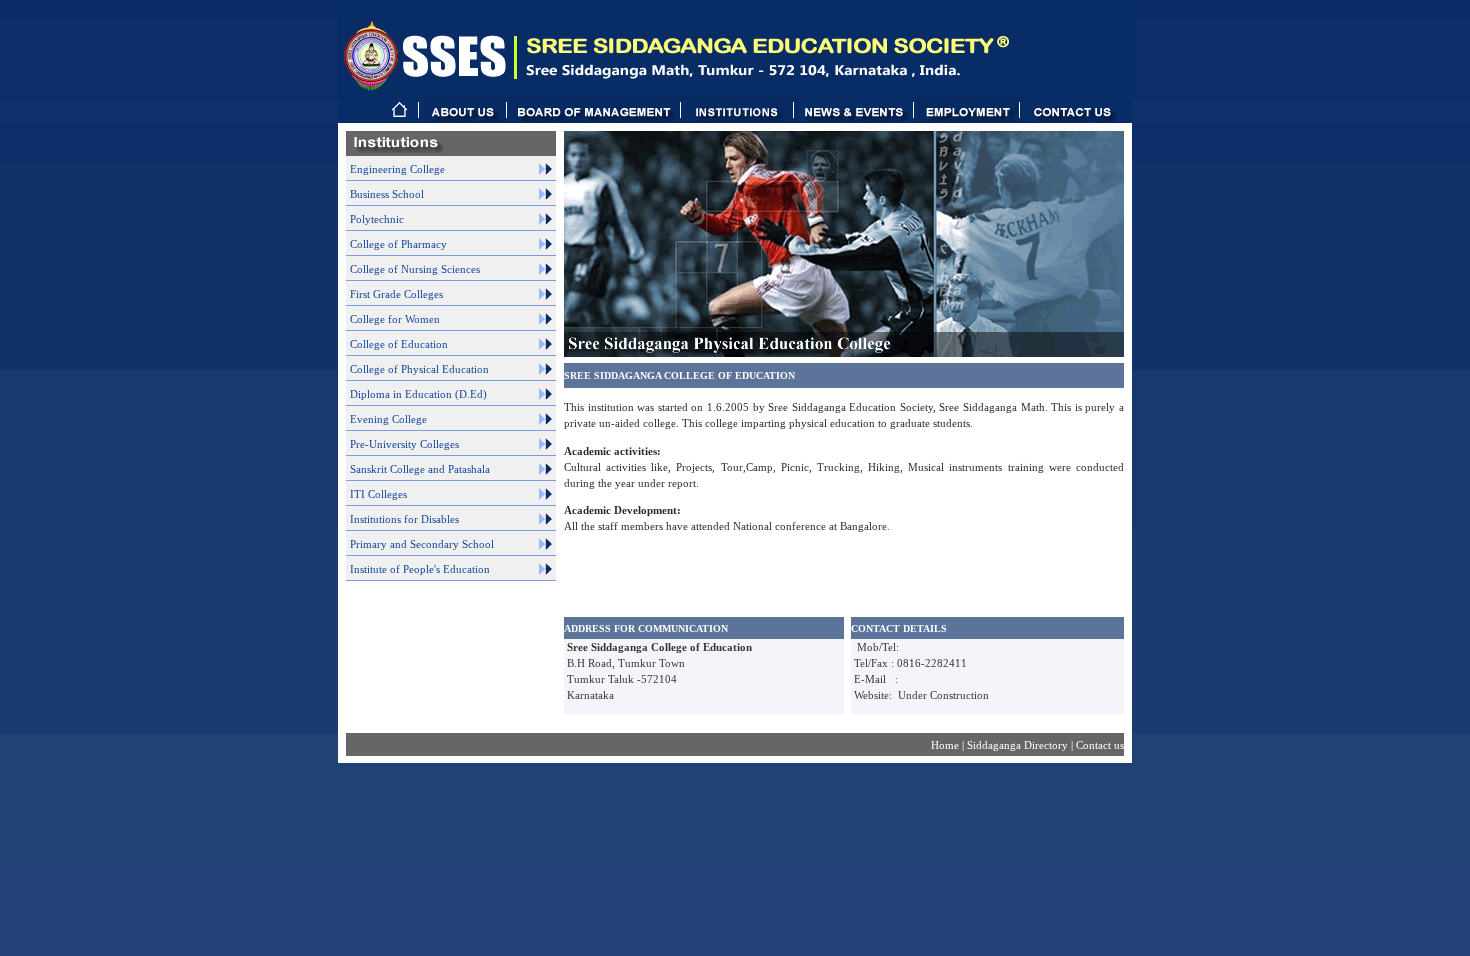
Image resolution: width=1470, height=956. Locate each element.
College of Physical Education (419, 369)
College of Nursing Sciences (415, 269)
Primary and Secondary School (422, 544)
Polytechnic (377, 219)
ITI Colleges (378, 494)
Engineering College (397, 169)
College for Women (395, 319)
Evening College (388, 419)
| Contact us (1097, 745)
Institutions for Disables (404, 519)
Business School (387, 194)
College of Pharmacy (398, 244)
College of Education (399, 344)
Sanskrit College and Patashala (420, 469)
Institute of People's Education (420, 569)
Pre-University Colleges (404, 444)
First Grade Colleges (396, 294)
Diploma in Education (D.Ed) (418, 394)
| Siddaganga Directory (1016, 745)
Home (946, 745)
